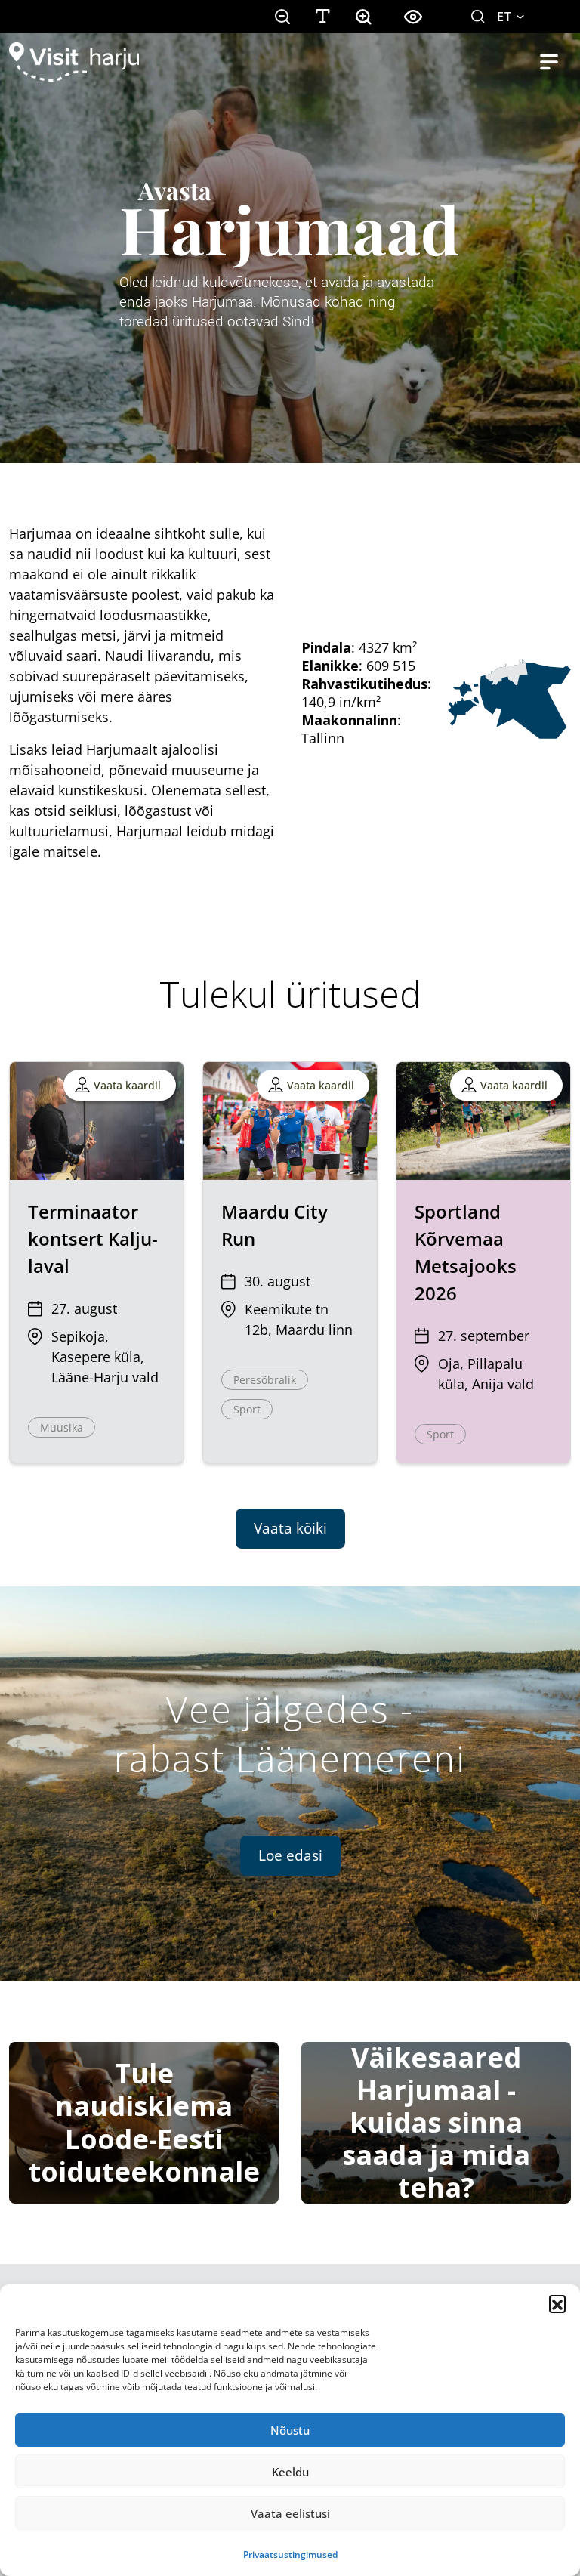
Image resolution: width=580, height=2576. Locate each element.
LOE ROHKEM (56, 290)
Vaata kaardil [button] (127, 1085)
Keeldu (290, 2472)
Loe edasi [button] (290, 1855)
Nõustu (290, 2430)
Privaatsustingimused (290, 2554)
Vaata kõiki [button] (290, 1528)
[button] (557, 2303)
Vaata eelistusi (290, 2513)
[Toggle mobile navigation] (549, 62)
